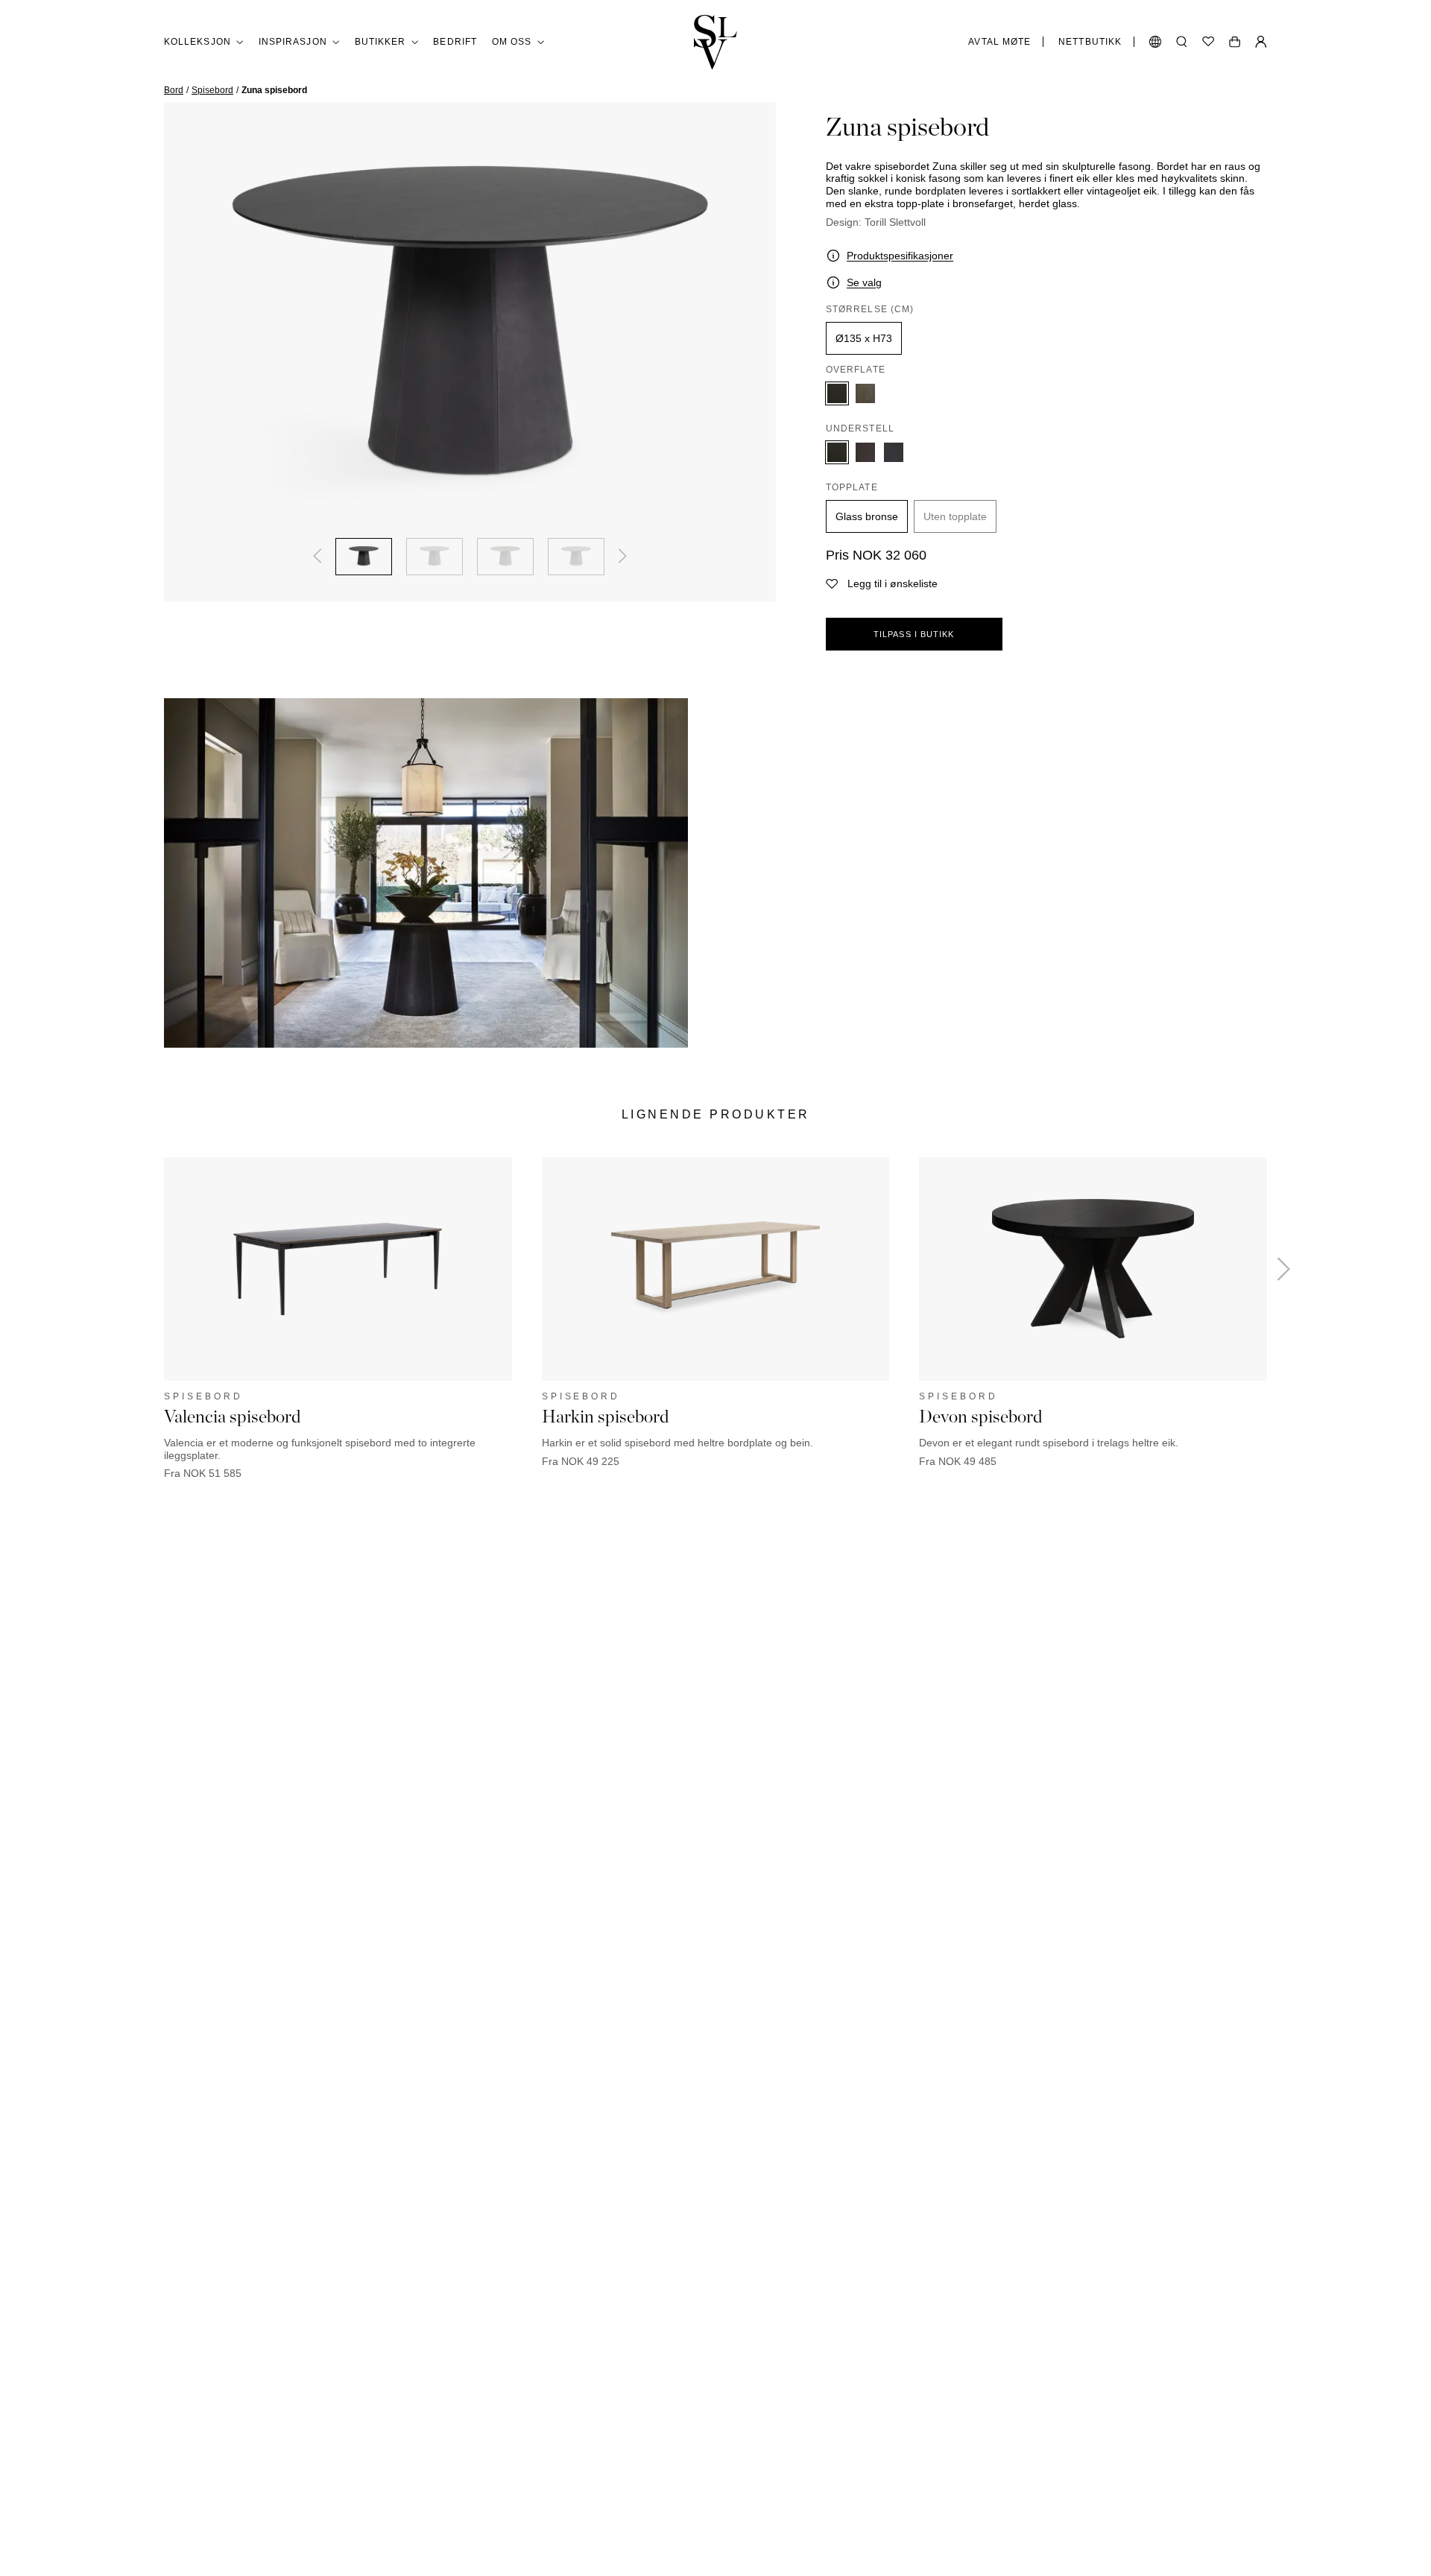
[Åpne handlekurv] (1235, 42)
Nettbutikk (1090, 42)
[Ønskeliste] (1208, 42)
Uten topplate (955, 516)
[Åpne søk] (1182, 42)
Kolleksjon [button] (198, 42)
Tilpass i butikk (914, 634)
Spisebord (212, 90)
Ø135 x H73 (864, 338)
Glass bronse (867, 516)
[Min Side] (1261, 42)
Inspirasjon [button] (293, 42)
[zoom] (470, 333)
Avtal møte (999, 42)
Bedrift (455, 42)
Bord (174, 90)
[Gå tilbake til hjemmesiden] (715, 42)
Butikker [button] (380, 42)
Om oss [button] (512, 42)
